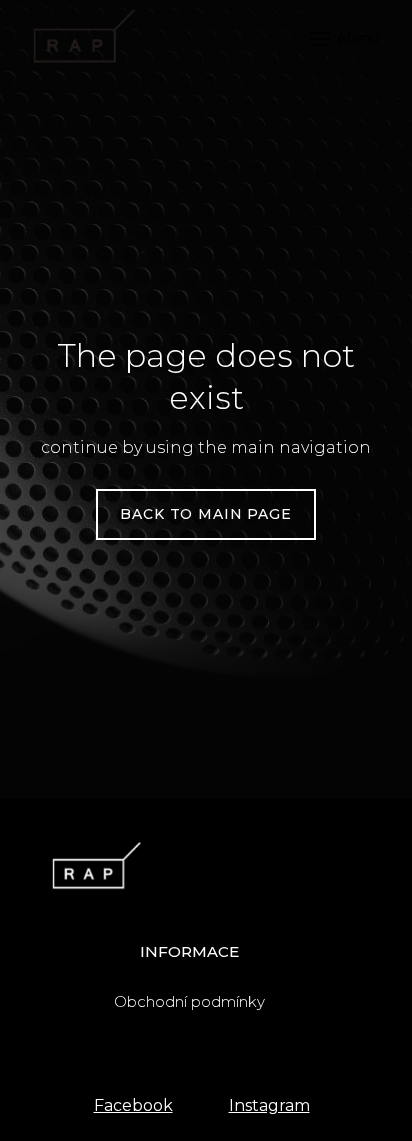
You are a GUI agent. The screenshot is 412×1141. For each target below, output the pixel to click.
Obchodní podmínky (189, 1001)
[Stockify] (80, 38)
